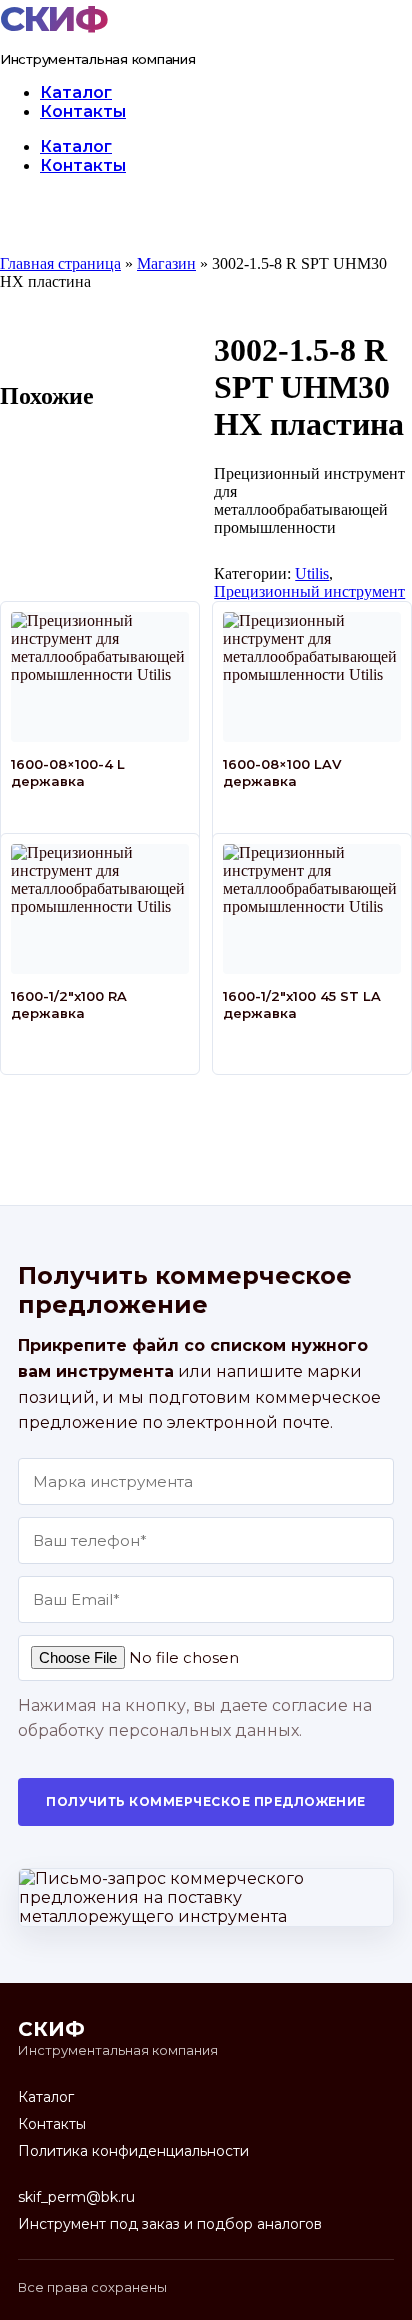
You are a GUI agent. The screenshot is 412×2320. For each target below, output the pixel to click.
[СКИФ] (59, 19)
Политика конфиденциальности (133, 2151)
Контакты (83, 111)
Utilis (312, 573)
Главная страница (60, 263)
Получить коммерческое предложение (206, 1801)
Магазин (166, 263)
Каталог (76, 92)
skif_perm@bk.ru (76, 2197)
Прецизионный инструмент (309, 591)
